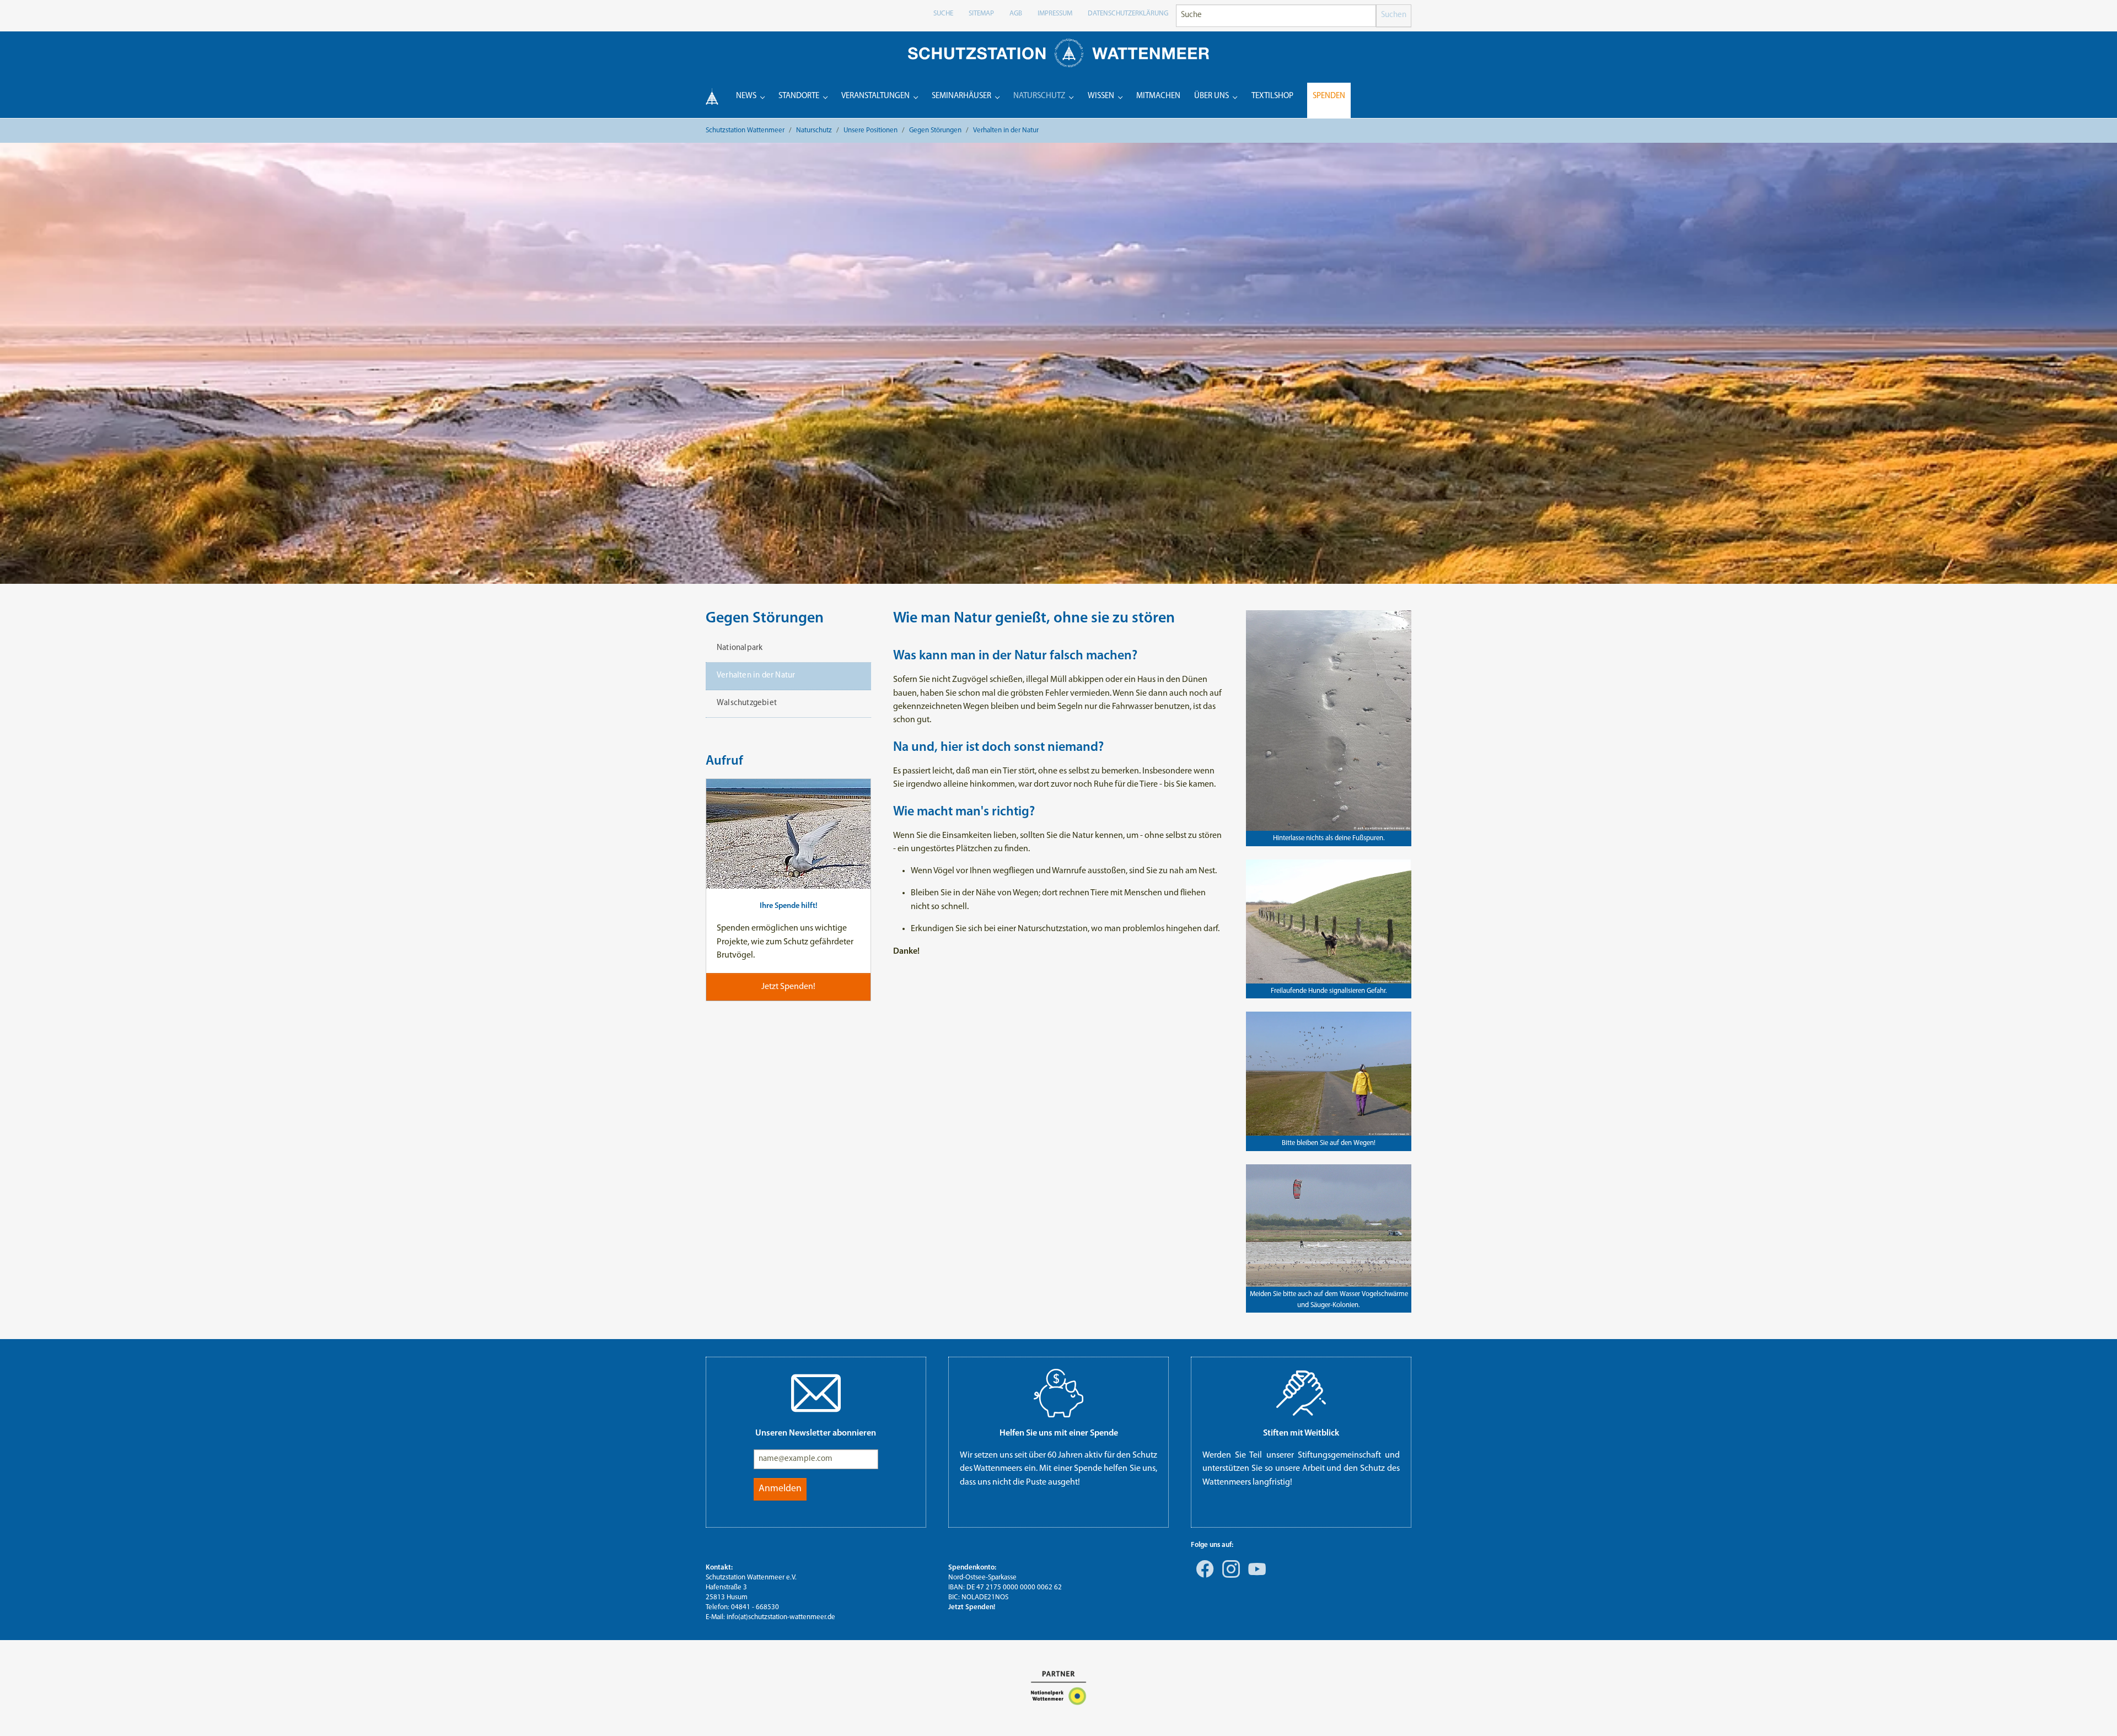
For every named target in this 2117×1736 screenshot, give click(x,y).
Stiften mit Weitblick (1301, 1433)
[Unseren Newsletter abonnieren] (816, 1393)
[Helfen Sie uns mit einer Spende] (1058, 1393)
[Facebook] (1203, 1577)
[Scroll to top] (2093, 1712)
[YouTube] (1255, 1577)
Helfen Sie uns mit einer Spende (1059, 1433)
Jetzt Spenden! (972, 1607)
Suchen (1394, 15)
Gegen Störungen (765, 619)
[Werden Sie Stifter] (1301, 1393)
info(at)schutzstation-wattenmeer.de (781, 1617)
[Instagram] (1229, 1577)
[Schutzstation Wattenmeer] (1058, 53)
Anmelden (780, 1489)
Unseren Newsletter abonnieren (816, 1433)
